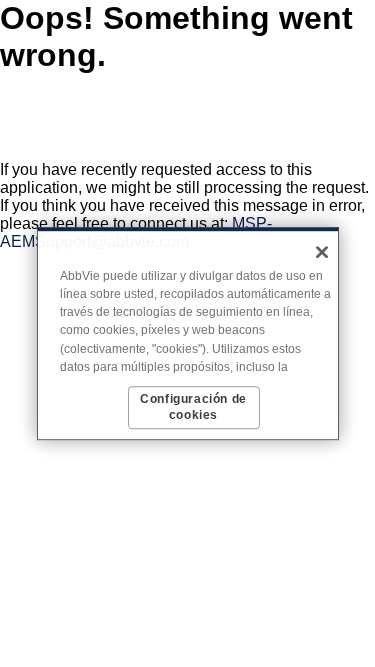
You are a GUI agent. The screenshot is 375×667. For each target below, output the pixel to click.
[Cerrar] (322, 252)
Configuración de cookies (193, 407)
